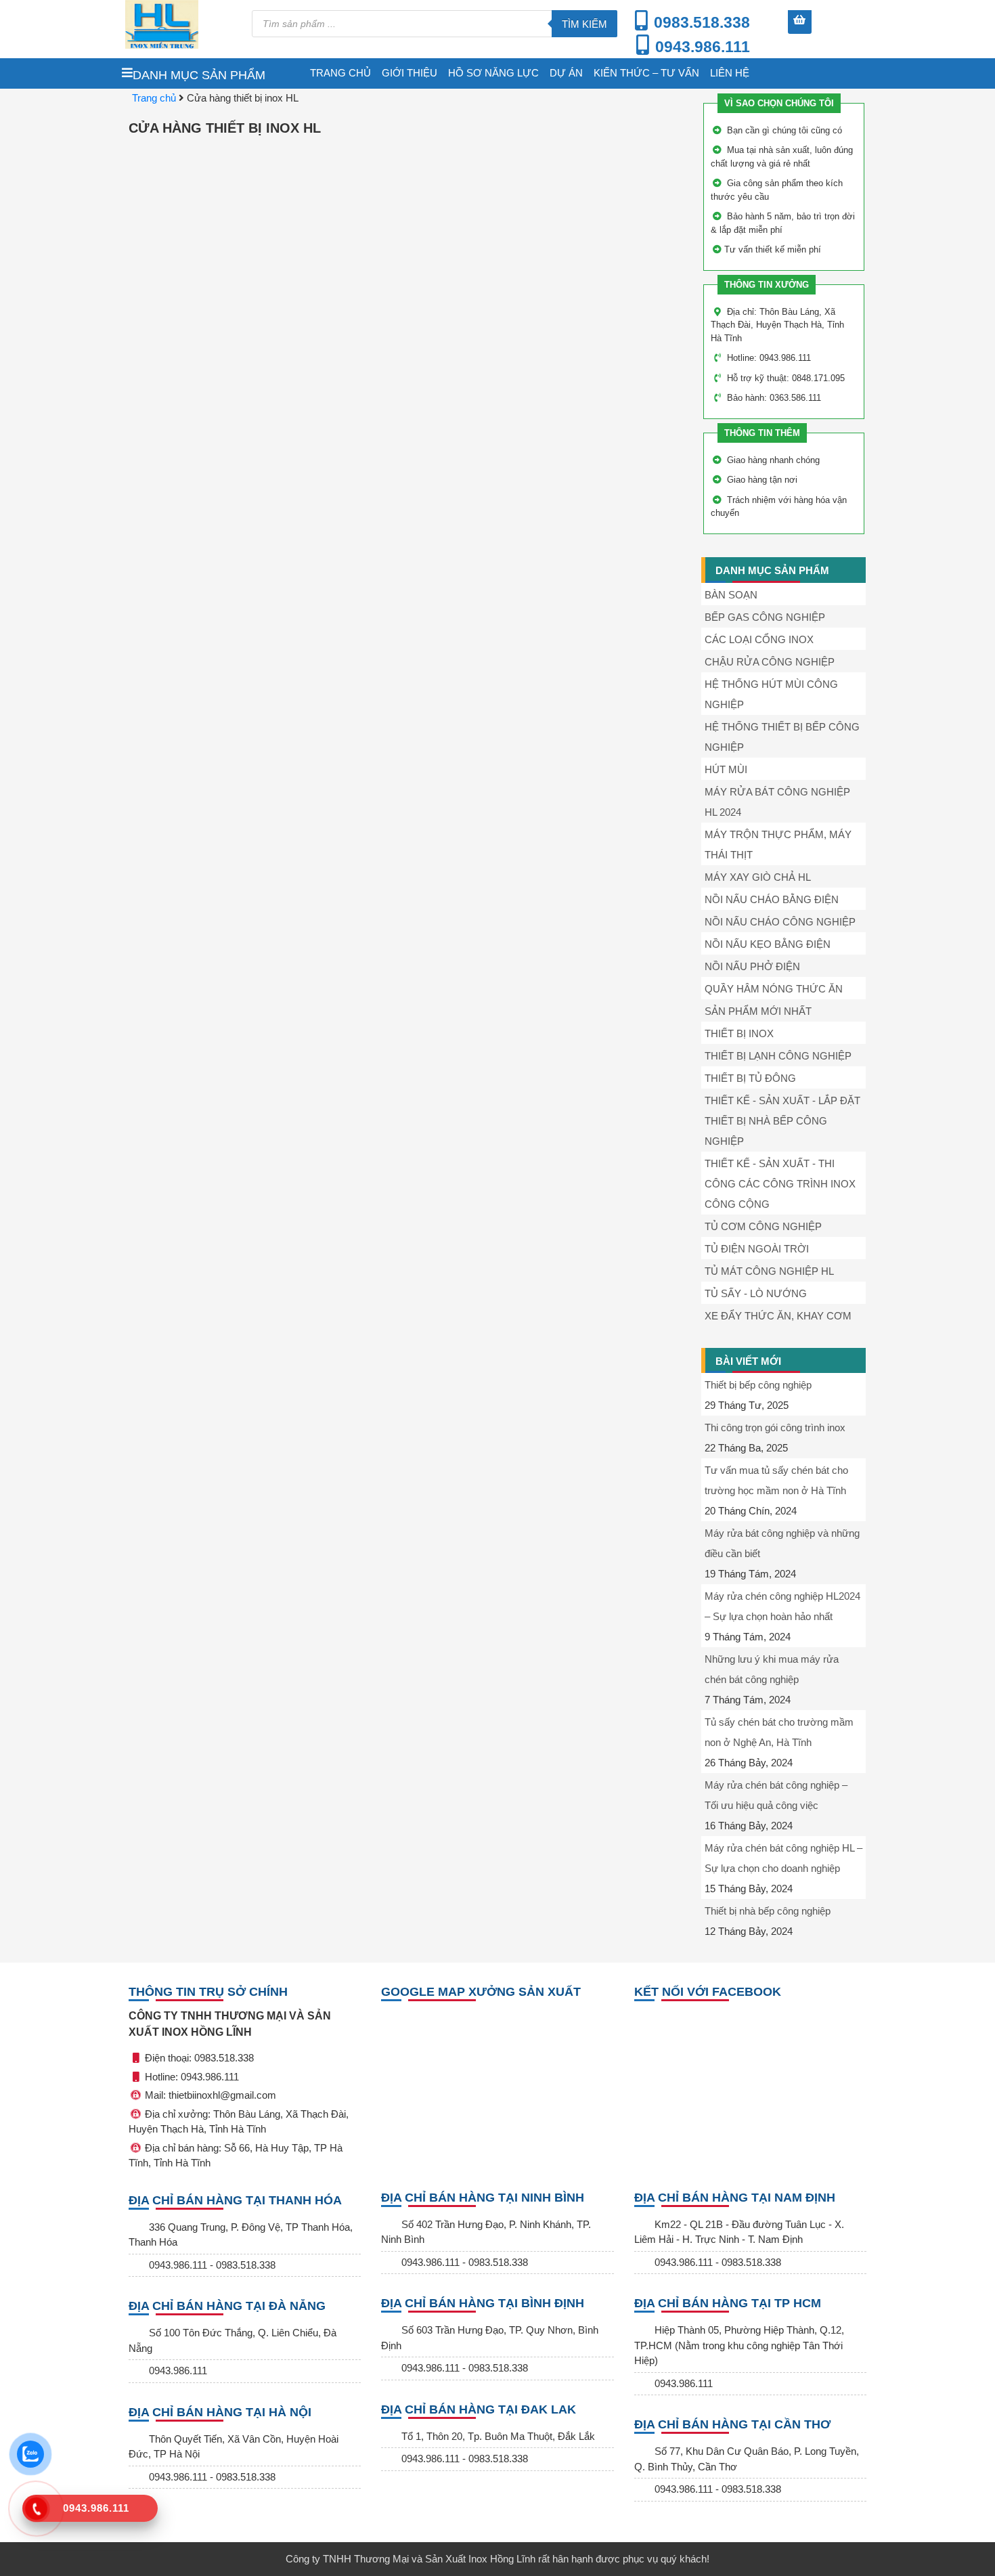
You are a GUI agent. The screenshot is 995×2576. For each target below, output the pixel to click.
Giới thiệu (410, 73)
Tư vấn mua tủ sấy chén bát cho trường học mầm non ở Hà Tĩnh (776, 1480)
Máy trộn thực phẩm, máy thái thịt (778, 845)
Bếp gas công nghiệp (765, 617)
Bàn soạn (731, 595)
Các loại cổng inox (759, 639)
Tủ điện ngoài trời (757, 1249)
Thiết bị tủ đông (750, 1078)
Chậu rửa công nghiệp (770, 662)
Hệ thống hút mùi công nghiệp (771, 694)
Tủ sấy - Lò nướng (756, 1293)
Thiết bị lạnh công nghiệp (778, 1056)
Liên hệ (730, 73)
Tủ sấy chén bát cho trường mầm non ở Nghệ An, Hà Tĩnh (779, 1732)
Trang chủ (340, 73)
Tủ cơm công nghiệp (763, 1226)
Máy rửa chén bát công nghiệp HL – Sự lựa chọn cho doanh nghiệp (783, 1858)
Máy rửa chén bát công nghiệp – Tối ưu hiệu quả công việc (776, 1795)
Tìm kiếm (584, 24)
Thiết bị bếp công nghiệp (758, 1385)
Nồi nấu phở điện (752, 966)
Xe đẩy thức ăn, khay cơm (778, 1316)
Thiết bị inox (739, 1033)
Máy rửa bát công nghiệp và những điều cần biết (782, 1543)
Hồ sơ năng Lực (493, 73)
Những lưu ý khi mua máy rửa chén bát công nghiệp (772, 1669)
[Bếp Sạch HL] (182, 24)
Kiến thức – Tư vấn (646, 73)
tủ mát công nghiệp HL (769, 1271)
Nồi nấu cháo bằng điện (772, 899)
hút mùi (726, 769)
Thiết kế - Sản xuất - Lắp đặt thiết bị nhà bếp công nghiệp (782, 1121)
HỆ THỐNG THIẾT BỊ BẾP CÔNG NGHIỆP (782, 737)
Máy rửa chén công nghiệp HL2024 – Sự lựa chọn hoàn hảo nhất (782, 1606)
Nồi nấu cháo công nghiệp (780, 922)
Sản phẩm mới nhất (758, 1011)
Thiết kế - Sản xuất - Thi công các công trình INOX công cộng (780, 1184)
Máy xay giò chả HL (758, 877)
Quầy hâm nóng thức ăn (774, 989)
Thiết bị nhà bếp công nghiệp (768, 1911)
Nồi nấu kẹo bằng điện (768, 944)
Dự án (566, 73)
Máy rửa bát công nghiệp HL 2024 (777, 802)
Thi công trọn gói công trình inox (775, 1427)
